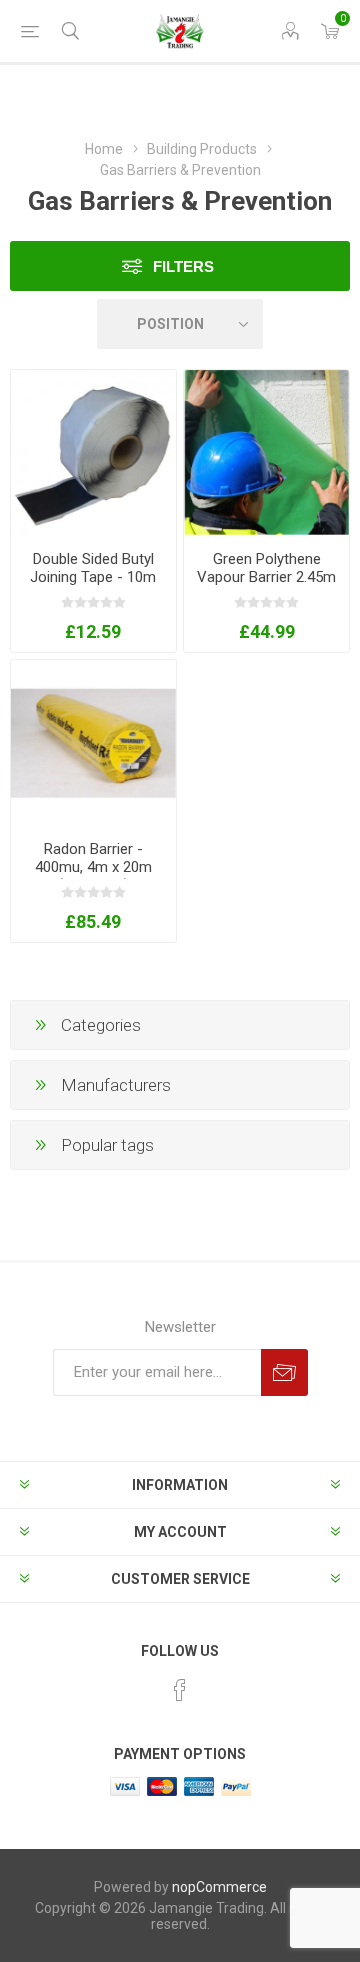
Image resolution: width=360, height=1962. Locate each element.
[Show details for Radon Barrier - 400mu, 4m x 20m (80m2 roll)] (93, 742)
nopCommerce (219, 1887)
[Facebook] (180, 1690)
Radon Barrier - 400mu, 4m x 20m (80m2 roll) (93, 867)
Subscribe (284, 1372)
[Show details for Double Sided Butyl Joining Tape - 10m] (93, 452)
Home (104, 149)
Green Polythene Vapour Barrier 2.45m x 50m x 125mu (266, 577)
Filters (183, 266)
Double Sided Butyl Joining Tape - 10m (93, 568)
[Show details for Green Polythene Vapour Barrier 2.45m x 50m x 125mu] (266, 452)
